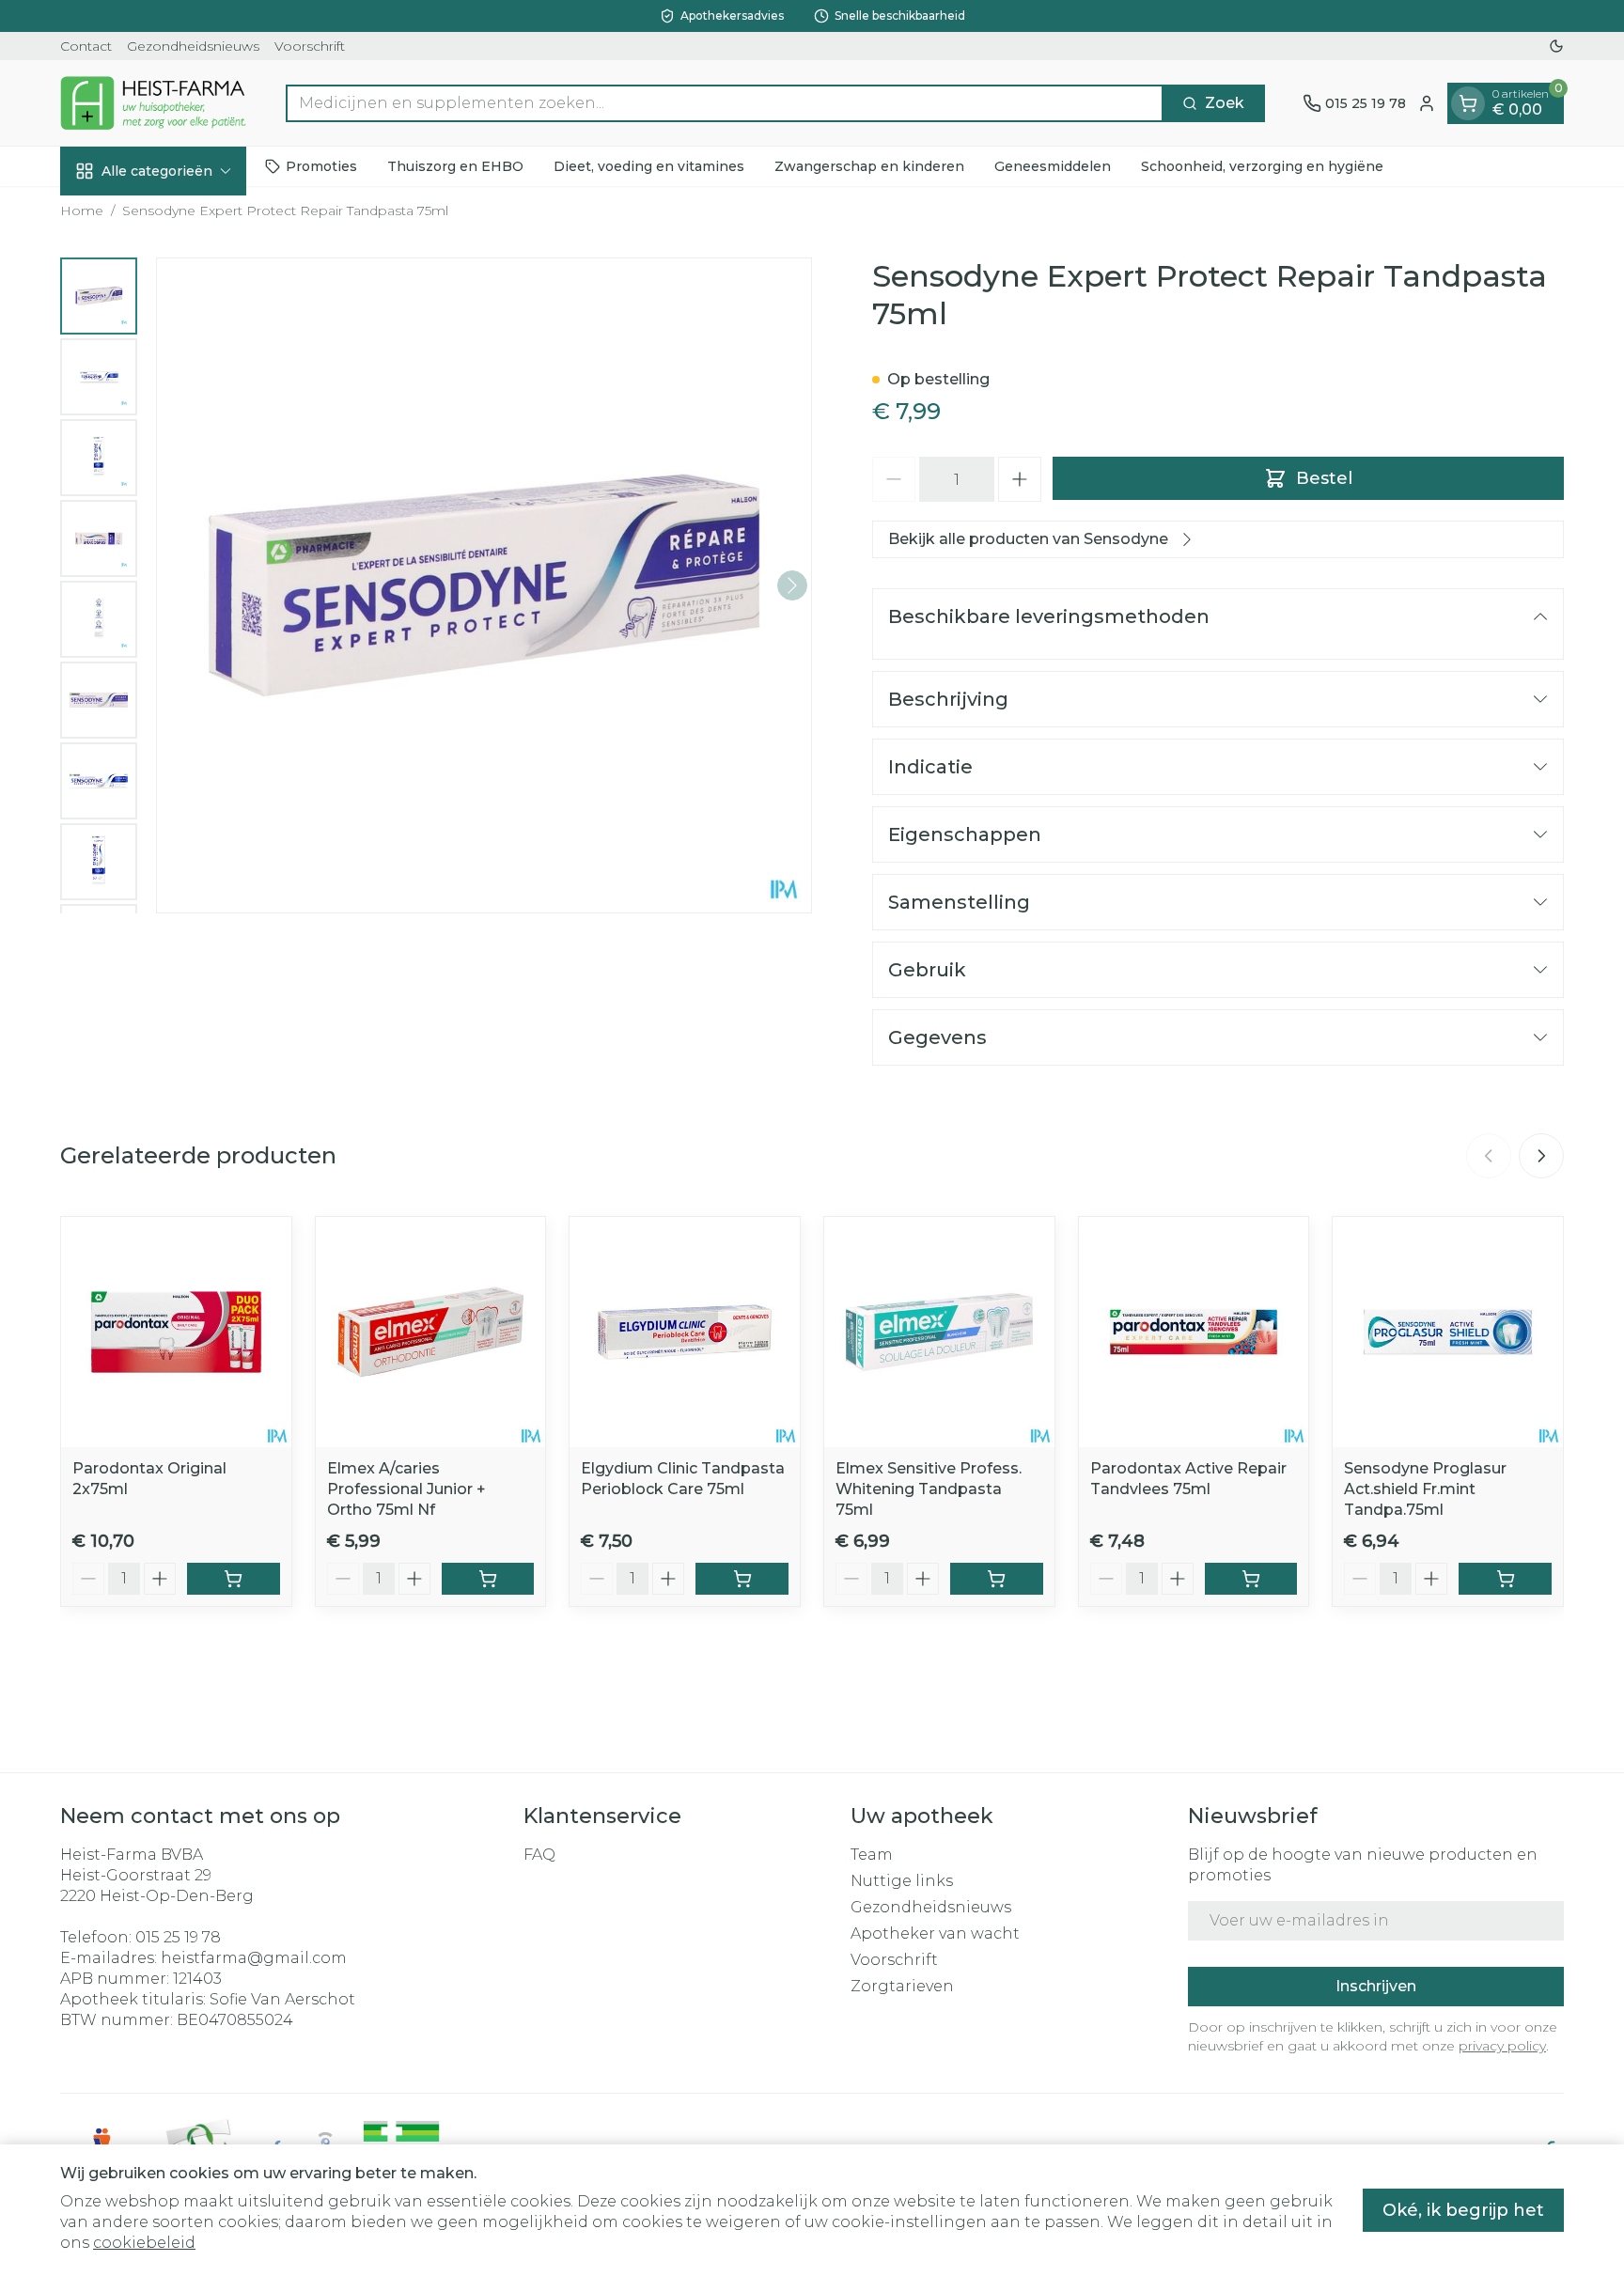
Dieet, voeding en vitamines (649, 166)
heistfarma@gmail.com (254, 1958)
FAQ (539, 1855)
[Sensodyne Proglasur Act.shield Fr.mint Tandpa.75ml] (1448, 1332)
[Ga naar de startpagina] (154, 103)
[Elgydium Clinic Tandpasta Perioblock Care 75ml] (685, 1332)
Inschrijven (1376, 1986)
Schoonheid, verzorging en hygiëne (1262, 166)
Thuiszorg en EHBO (455, 166)
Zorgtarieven (902, 1986)
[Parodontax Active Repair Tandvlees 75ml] (1194, 1332)
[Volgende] (792, 585)
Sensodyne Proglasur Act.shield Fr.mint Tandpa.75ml (1425, 1489)
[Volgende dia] (1541, 1156)
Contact (86, 46)
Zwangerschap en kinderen (869, 166)
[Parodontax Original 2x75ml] (176, 1332)
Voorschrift (310, 46)
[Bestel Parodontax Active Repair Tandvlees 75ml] (1251, 1579)
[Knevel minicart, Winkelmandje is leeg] (1468, 103)
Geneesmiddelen (1053, 166)
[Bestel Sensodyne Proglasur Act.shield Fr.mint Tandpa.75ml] (1505, 1579)
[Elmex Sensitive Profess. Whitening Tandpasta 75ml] (939, 1332)
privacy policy (1502, 2046)
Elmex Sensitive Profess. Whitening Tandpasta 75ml (929, 1489)
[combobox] (725, 103)
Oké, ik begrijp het (1463, 2210)
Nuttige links (902, 1881)
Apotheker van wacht (935, 1933)
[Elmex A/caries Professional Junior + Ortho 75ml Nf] (431, 1332)
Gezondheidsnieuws (193, 46)
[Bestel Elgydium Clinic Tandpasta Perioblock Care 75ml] (742, 1579)
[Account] (1427, 103)
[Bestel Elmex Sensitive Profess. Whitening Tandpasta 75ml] (997, 1579)
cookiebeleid (144, 2243)
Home (82, 210)
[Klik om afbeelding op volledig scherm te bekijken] (484, 585)
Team (872, 1855)
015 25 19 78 (178, 1937)
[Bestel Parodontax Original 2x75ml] (234, 1579)
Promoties (321, 166)
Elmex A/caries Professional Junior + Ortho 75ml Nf (406, 1489)
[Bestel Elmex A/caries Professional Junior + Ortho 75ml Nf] (488, 1579)
